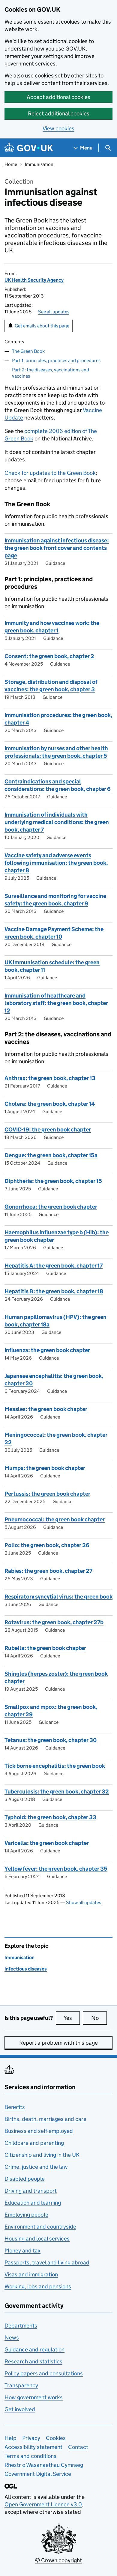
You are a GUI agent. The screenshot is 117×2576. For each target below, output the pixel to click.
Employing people (26, 2215)
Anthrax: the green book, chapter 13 (50, 1078)
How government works (34, 2397)
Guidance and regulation (34, 2349)
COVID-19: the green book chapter (48, 1130)
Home (11, 164)
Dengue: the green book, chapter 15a (51, 1155)
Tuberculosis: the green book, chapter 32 (57, 1792)
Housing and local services (37, 2239)
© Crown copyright (58, 2560)
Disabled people (25, 2179)
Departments (21, 2326)
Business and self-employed (39, 2131)
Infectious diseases (26, 1969)
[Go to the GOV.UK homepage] (29, 148)
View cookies (58, 128)
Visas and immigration (31, 2274)
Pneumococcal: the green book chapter (55, 1519)
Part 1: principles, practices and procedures (56, 360)
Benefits (15, 2107)
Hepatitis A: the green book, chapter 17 (54, 1266)
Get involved (20, 2409)
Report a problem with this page (58, 2043)
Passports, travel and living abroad (47, 2262)
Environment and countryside (40, 2227)
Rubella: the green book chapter (45, 1648)
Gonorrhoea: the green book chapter (51, 1207)
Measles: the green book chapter (46, 1409)
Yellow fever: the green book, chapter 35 (56, 1869)
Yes (72, 2018)
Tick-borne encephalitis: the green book (55, 1766)
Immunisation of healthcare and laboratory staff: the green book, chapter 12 (56, 1003)
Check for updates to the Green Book (50, 473)
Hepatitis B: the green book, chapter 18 (54, 1291)
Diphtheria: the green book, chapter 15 (53, 1181)
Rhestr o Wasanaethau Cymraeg (44, 2465)
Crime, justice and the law (36, 2167)
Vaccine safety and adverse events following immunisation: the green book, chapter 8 (56, 863)
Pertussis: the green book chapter (47, 1494)
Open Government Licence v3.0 (43, 2504)
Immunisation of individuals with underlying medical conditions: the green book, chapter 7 (57, 822)
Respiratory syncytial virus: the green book (58, 1597)
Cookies (56, 2438)
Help (10, 2438)
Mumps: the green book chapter (45, 1468)
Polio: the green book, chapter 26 (47, 1545)
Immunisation (39, 164)
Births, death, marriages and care (45, 2119)
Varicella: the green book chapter (47, 1843)
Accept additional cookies (58, 97)
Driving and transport (31, 2191)
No (99, 2018)
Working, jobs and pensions (38, 2286)
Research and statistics (33, 2361)
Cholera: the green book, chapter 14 (50, 1104)
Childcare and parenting (34, 2143)
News (12, 2338)
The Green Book (28, 351)
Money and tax (22, 2251)
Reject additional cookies (59, 113)
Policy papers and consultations (44, 2373)
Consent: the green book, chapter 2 (49, 656)
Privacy (31, 2438)
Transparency (21, 2385)
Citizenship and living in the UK (42, 2155)
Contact (78, 2447)
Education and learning (33, 2203)
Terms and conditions (30, 2456)
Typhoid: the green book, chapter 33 (50, 1817)
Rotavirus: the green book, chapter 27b (54, 1622)
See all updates (54, 312)
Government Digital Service (38, 2474)
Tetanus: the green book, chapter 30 (51, 1740)
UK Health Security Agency (34, 280)
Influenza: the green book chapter (47, 1350)
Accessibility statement (33, 2447)
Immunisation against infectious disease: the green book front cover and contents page (57, 548)
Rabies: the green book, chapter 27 (48, 1571)
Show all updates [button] (84, 1902)
